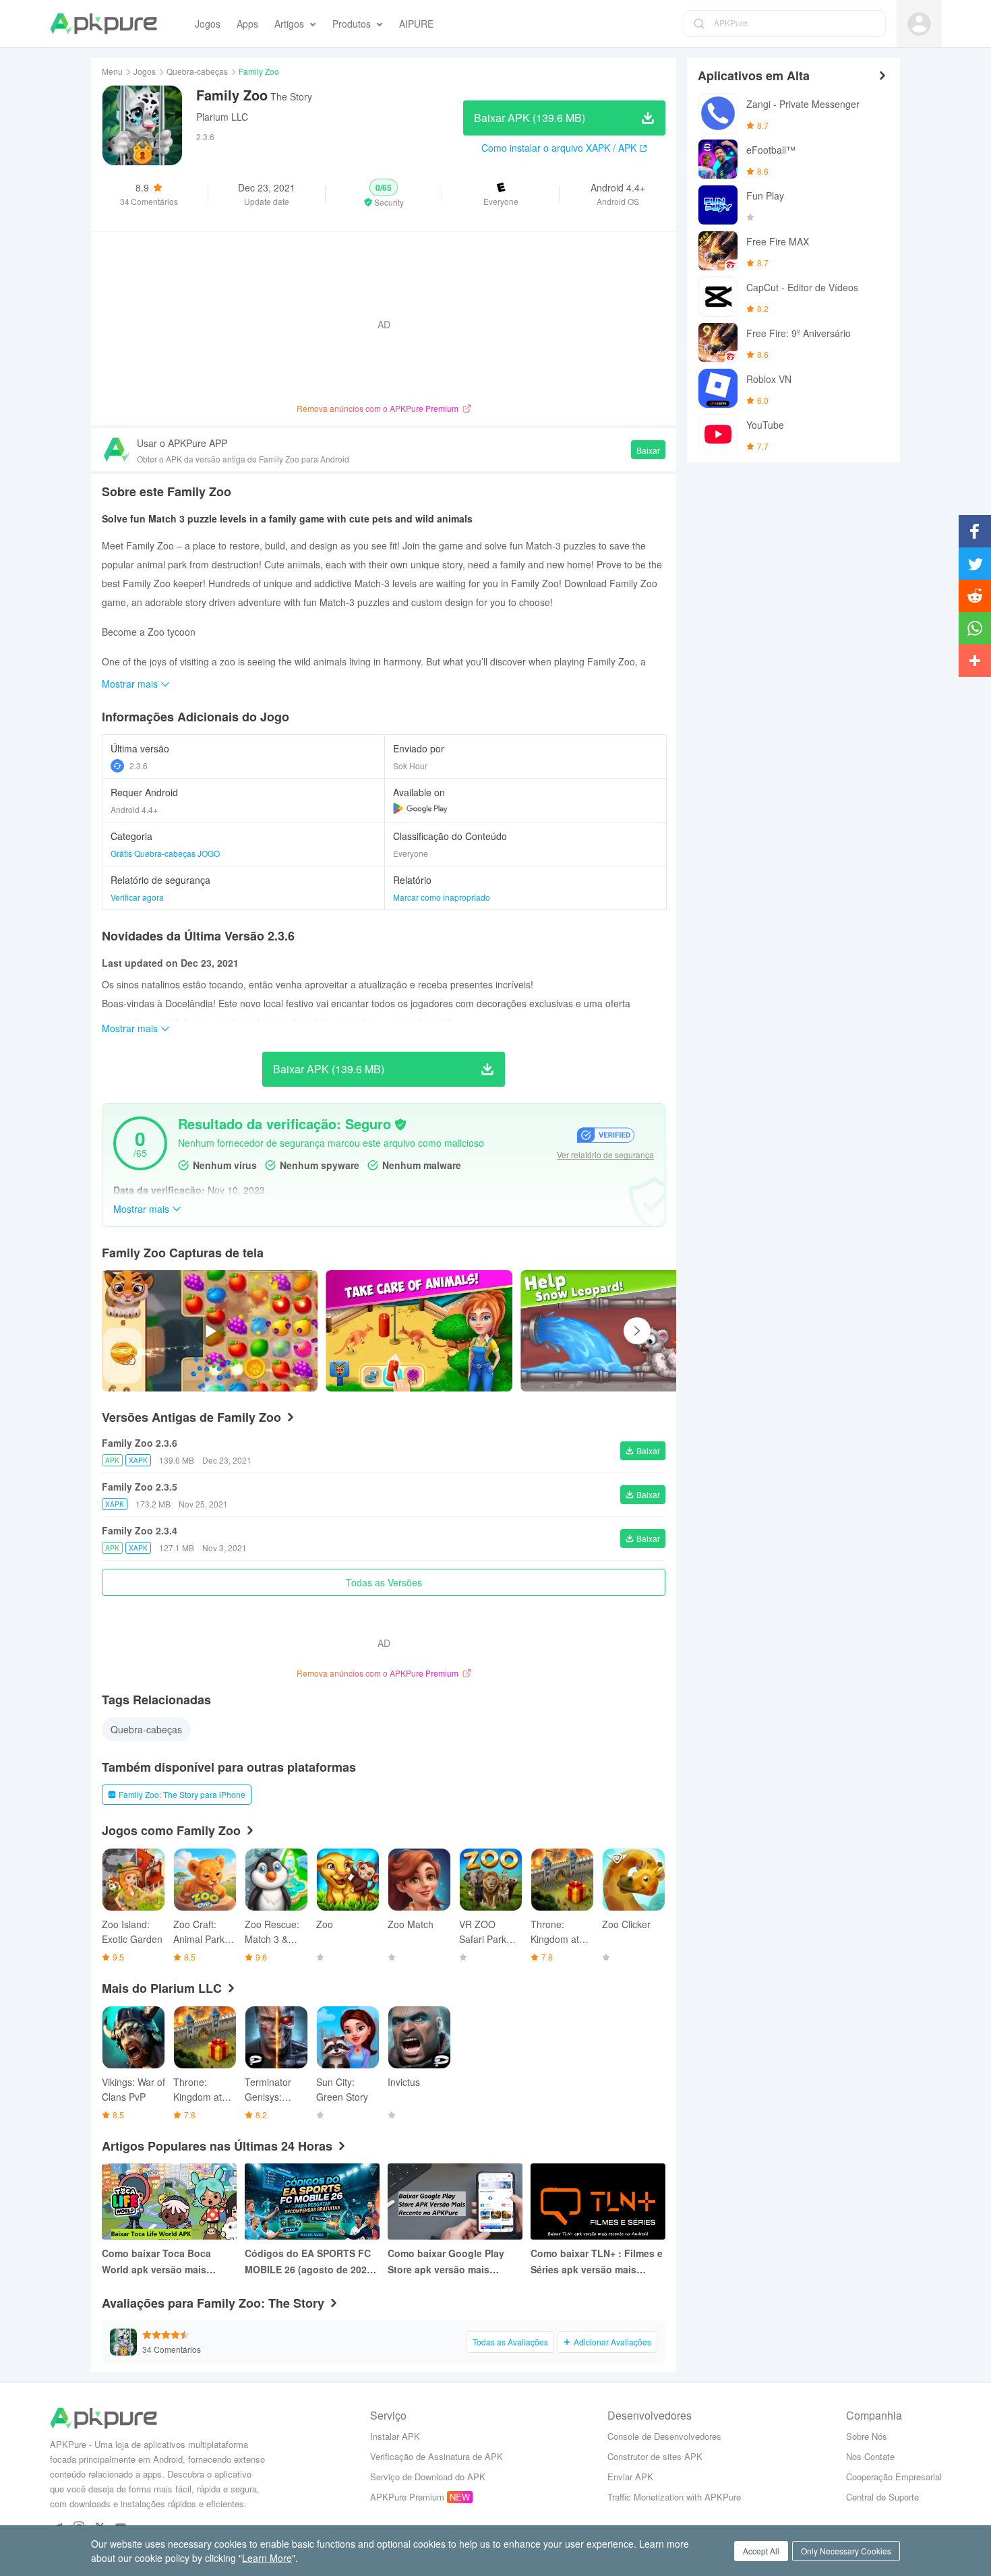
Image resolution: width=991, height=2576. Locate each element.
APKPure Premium (407, 2497)
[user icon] (919, 24)
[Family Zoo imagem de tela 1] (614, 1331)
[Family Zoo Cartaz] (419, 1331)
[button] (384, 193)
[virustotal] (400, 1125)
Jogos (145, 71)
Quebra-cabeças (197, 71)
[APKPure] (103, 24)
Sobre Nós (867, 2436)
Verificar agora (137, 897)
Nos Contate (870, 2456)
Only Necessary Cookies (846, 2551)
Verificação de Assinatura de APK (437, 2456)
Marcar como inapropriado (442, 897)
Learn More (267, 2558)
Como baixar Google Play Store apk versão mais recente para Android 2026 (448, 2262)
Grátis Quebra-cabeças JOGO (165, 853)
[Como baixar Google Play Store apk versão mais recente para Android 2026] (455, 2201)
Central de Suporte (882, 2497)
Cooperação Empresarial (894, 2477)
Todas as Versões (384, 1582)
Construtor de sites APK (655, 2456)
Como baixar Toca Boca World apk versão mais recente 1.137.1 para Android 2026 (168, 2262)
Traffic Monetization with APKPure (674, 2497)
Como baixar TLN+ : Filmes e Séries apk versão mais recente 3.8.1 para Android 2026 (597, 2262)
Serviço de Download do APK (428, 2477)
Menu (112, 71)
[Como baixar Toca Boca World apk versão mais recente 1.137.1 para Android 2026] (169, 2201)
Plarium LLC (222, 117)
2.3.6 (139, 766)
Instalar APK (395, 2436)
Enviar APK (630, 2477)
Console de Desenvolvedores (664, 2436)
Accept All (761, 2551)
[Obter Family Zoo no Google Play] (420, 808)
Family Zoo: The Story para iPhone (182, 1794)
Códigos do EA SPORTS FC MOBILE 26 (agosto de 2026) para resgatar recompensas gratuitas (310, 2262)
